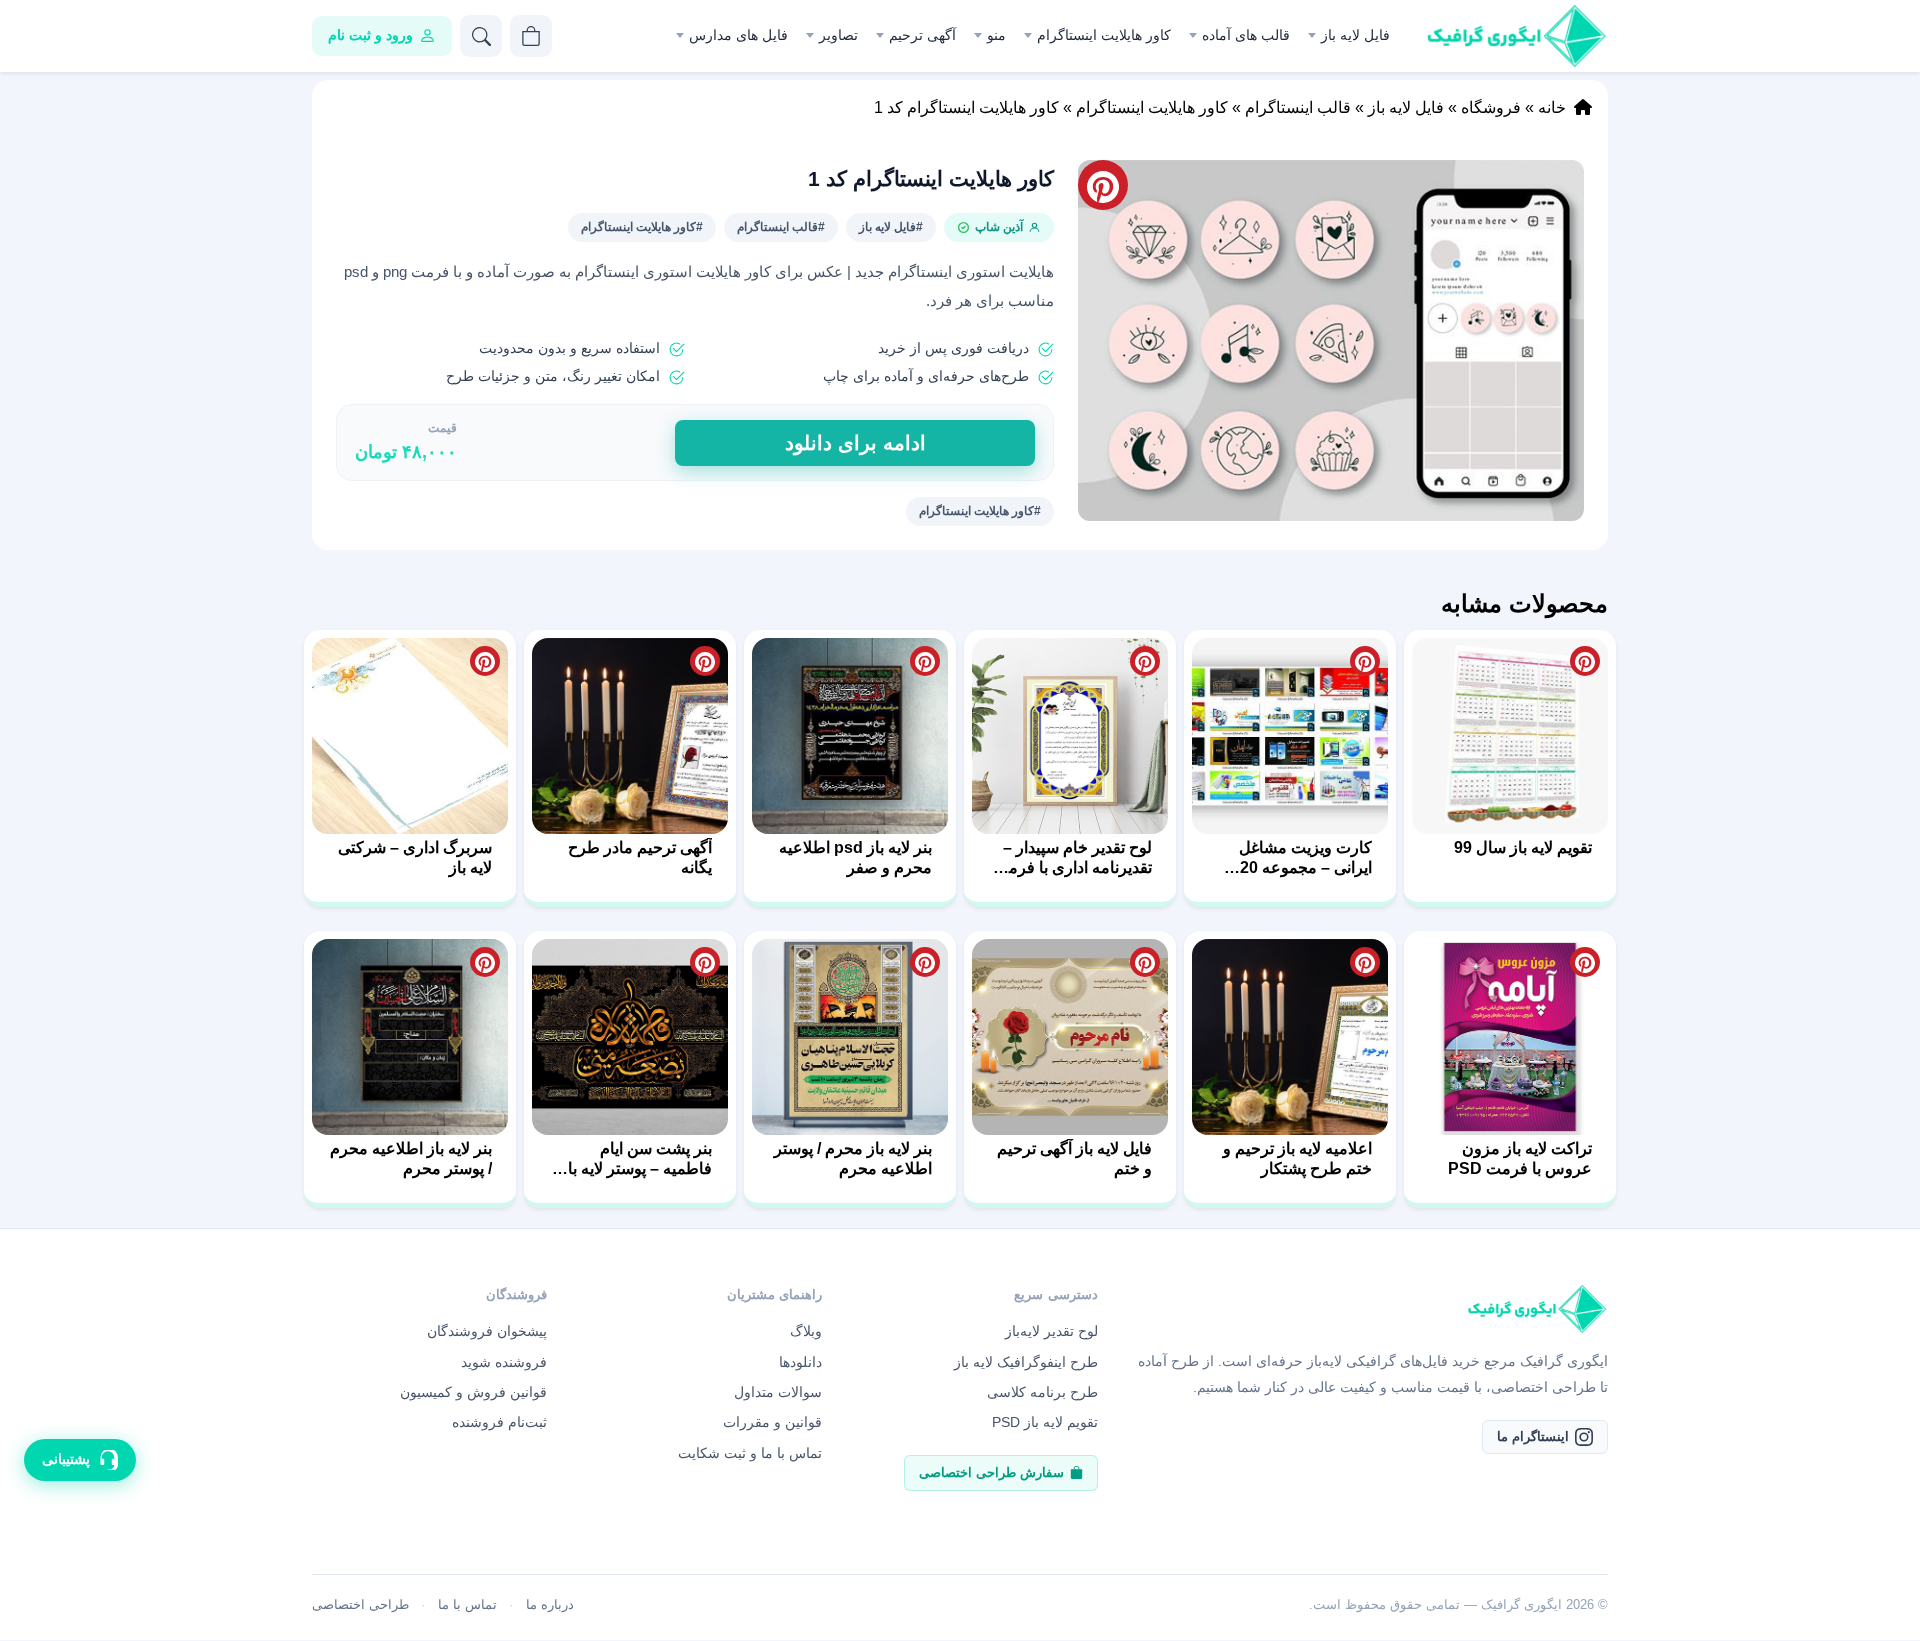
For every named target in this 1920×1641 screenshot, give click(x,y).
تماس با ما (467, 1604)
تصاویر (838, 35)
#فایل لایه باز (891, 227)
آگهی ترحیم (922, 35)
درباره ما (550, 1604)
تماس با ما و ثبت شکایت (750, 1453)
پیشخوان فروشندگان (487, 1331)
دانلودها (800, 1362)
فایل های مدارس (738, 35)
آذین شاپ (999, 227)
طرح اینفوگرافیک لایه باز (1026, 1362)
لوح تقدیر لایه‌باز (1051, 1331)
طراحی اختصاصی (360, 1604)
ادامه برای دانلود (855, 443)
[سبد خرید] (531, 36)
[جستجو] (481, 36)
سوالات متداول (778, 1392)
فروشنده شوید (504, 1362)
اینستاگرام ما (1533, 1436)
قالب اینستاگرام (1298, 107)
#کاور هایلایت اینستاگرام (642, 227)
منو (996, 35)
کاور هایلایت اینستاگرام (1104, 35)
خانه (1552, 107)
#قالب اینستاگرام (781, 227)
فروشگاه (1491, 107)
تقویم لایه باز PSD (1045, 1422)
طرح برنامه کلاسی (1042, 1392)
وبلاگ (806, 1331)
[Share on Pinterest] (1585, 661)
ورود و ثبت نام (370, 35)
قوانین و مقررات (772, 1422)
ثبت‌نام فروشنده (499, 1422)
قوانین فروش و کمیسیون (473, 1392)
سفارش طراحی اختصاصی (991, 1472)
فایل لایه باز (1355, 35)
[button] (1331, 340)
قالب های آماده (1246, 35)
